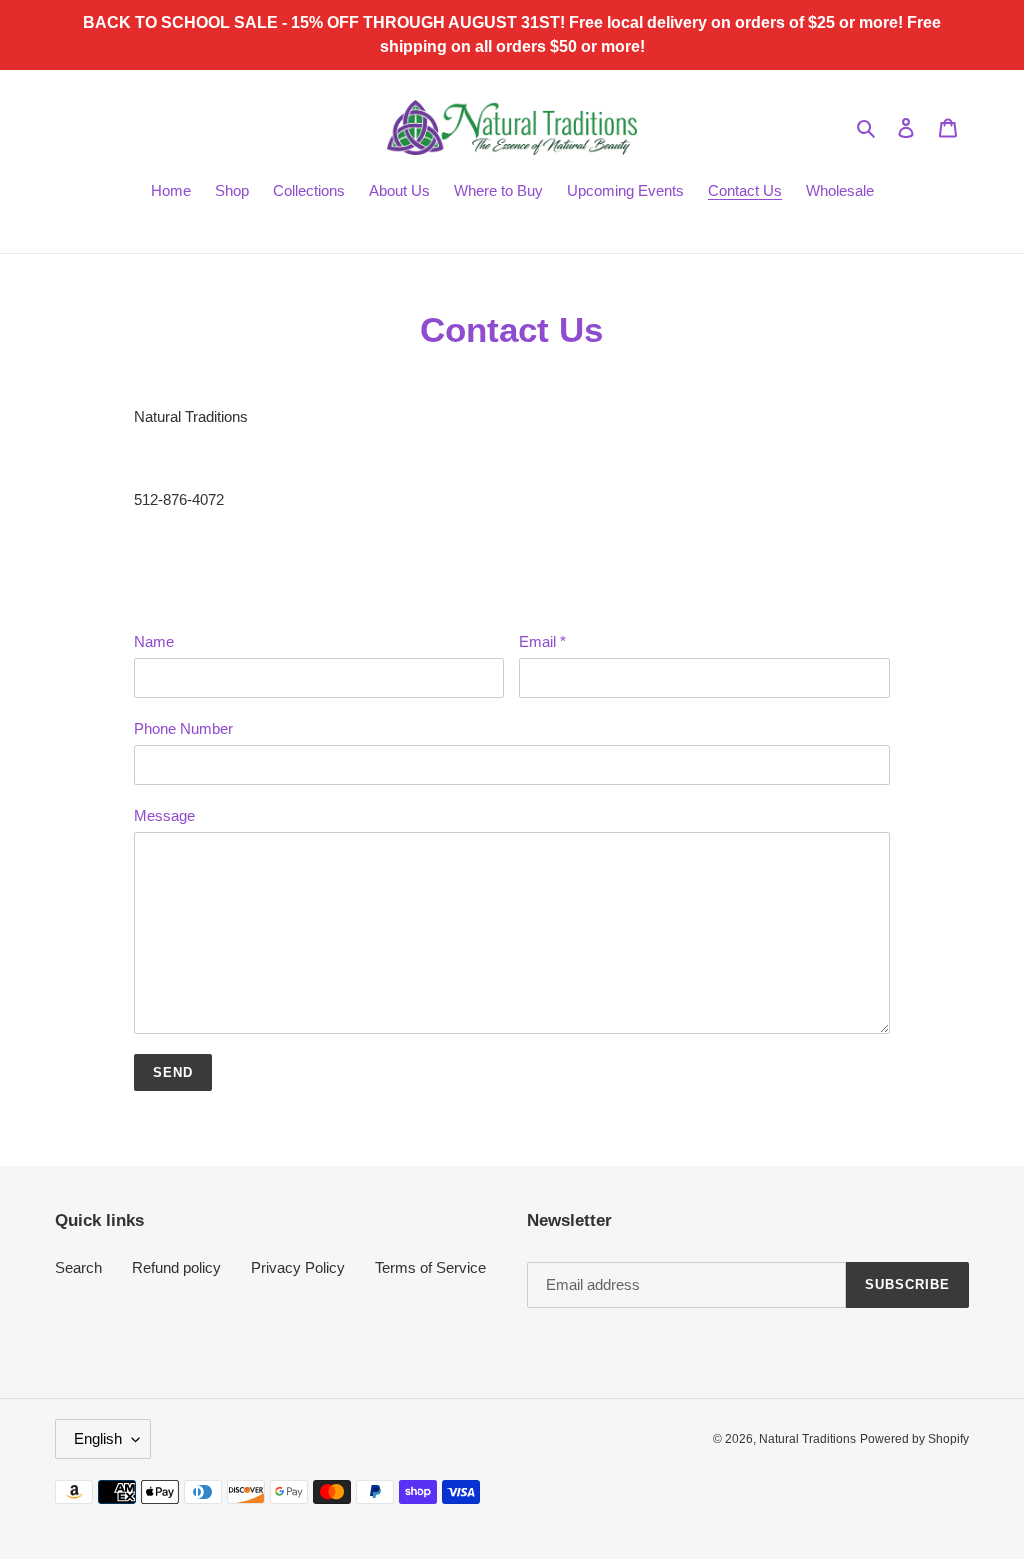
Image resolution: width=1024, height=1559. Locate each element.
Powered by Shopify (914, 1439)
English (98, 1438)
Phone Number (183, 728)
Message (164, 815)
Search (78, 1267)
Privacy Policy (298, 1267)
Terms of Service (430, 1267)
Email (542, 641)
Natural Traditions (807, 1439)
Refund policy (176, 1267)
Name (154, 641)
